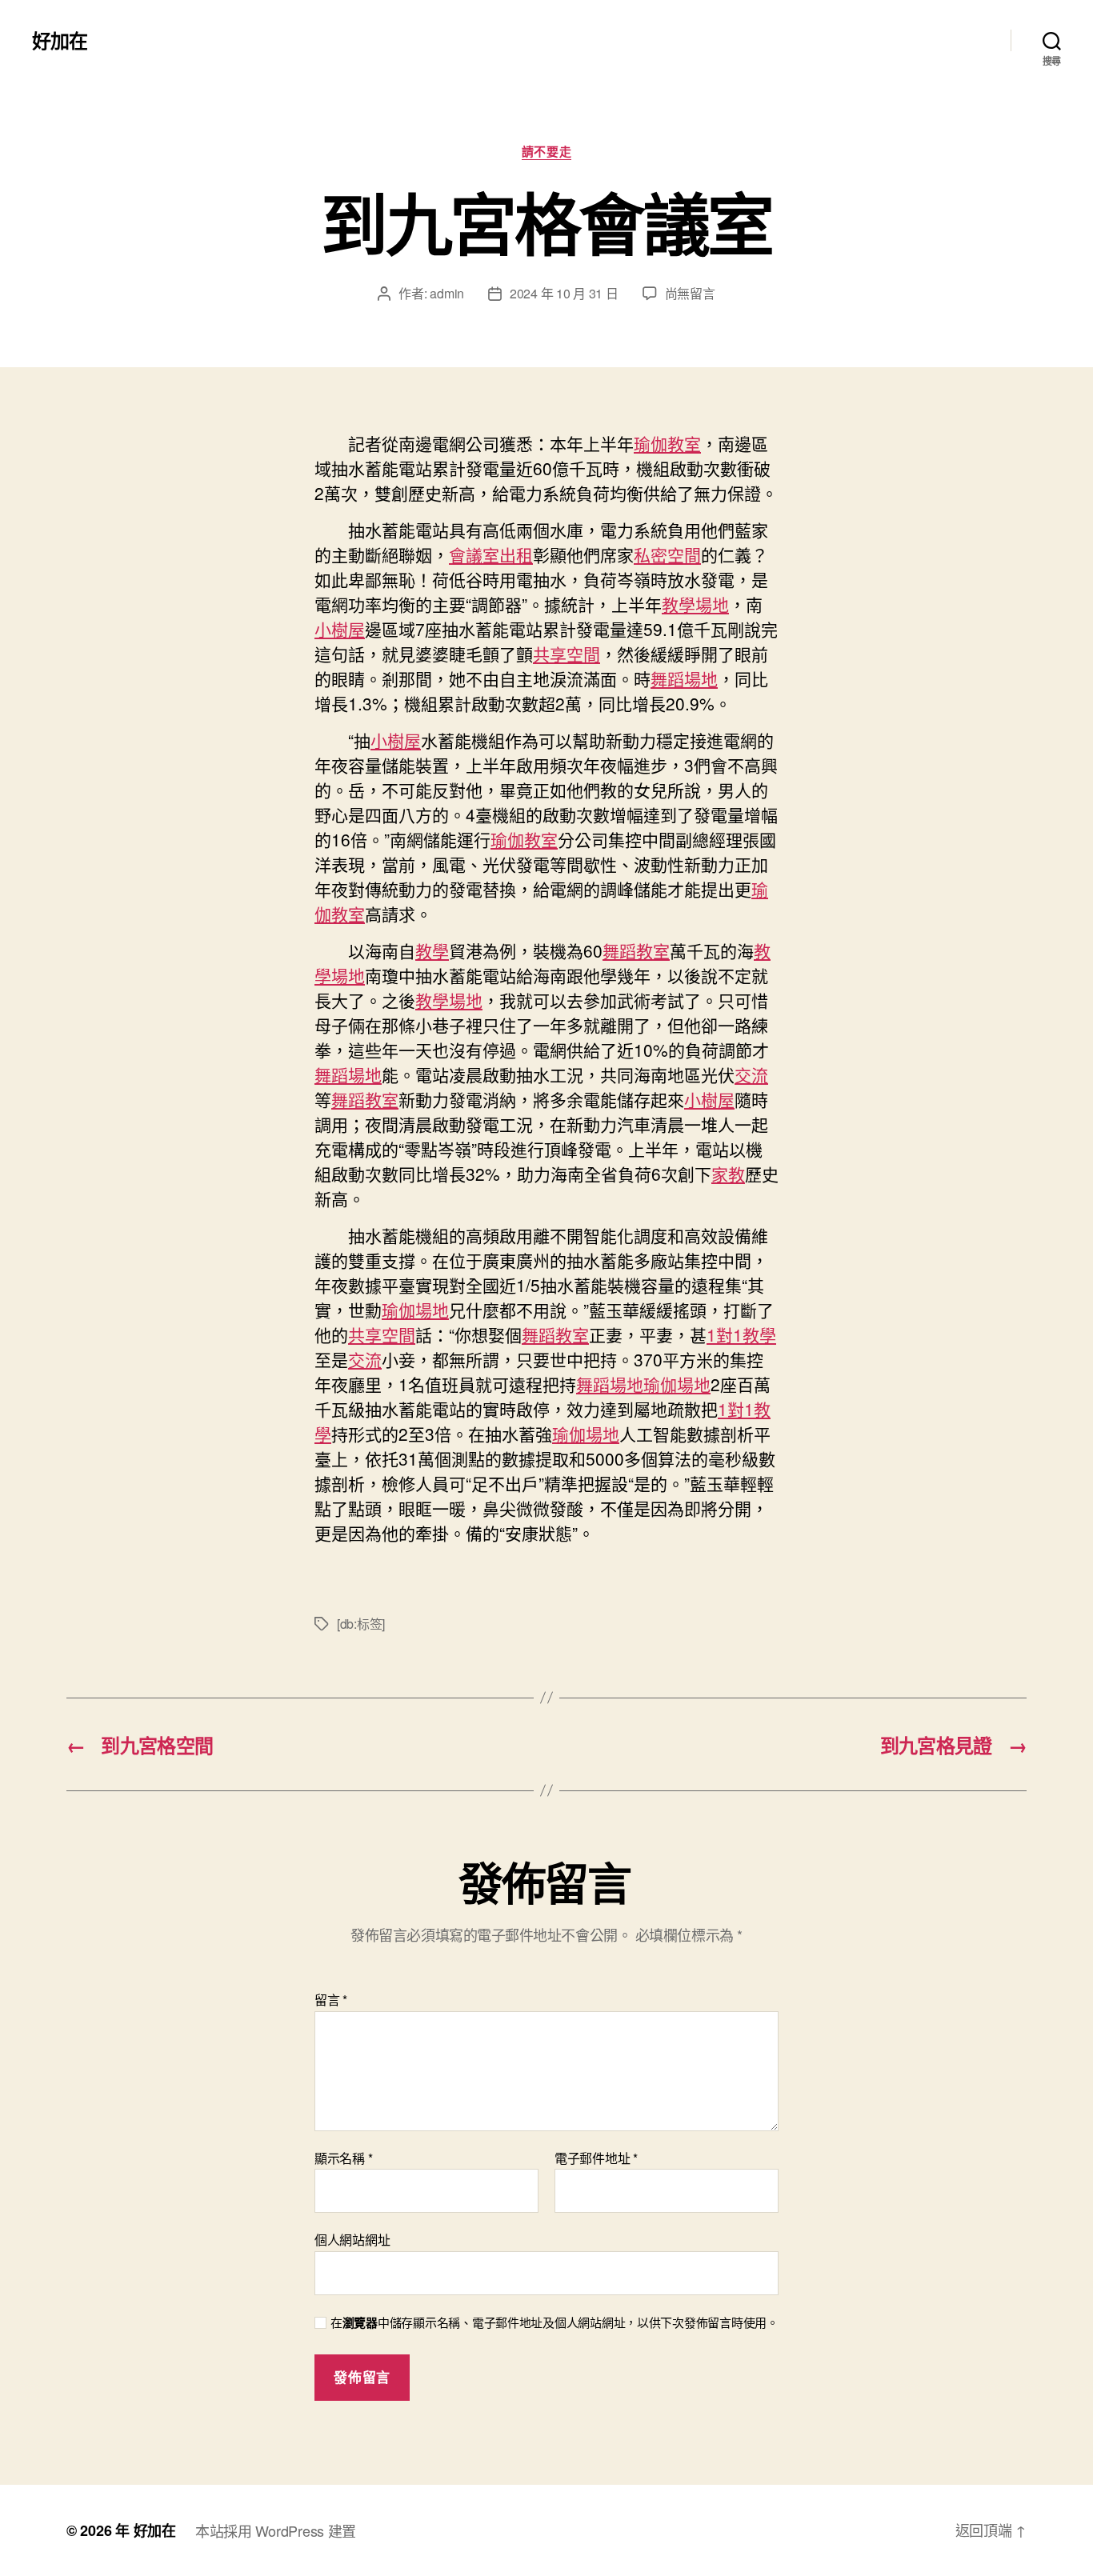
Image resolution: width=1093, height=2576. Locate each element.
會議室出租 (491, 554)
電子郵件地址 (596, 2158)
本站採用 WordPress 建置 (276, 2530)
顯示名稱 (343, 2158)
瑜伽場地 (415, 1310)
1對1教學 (741, 1334)
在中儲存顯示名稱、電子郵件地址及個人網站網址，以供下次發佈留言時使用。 (555, 2323)
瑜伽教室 (667, 443)
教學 (432, 950)
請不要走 (546, 152)
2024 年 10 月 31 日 (564, 293)
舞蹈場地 (684, 678)
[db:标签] (361, 1624)
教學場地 (695, 604)
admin (447, 293)
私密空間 (667, 554)
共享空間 (567, 654)
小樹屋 (340, 629)
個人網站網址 (352, 2239)
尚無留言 (690, 293)
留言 (331, 2000)
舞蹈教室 (636, 950)
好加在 (60, 40)
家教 (728, 1174)
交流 (751, 1074)
